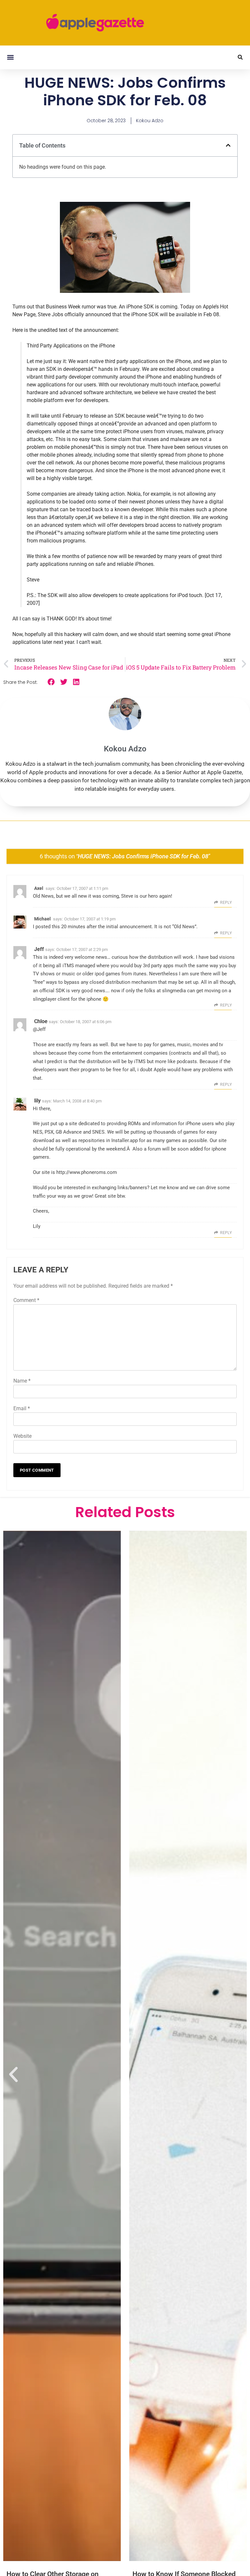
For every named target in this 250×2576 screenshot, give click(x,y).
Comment (26, 1300)
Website (22, 1436)
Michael (42, 919)
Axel (39, 888)
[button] (10, 57)
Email (22, 1408)
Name (22, 1381)
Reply (226, 903)
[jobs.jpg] (125, 291)
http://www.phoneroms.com (87, 1172)
